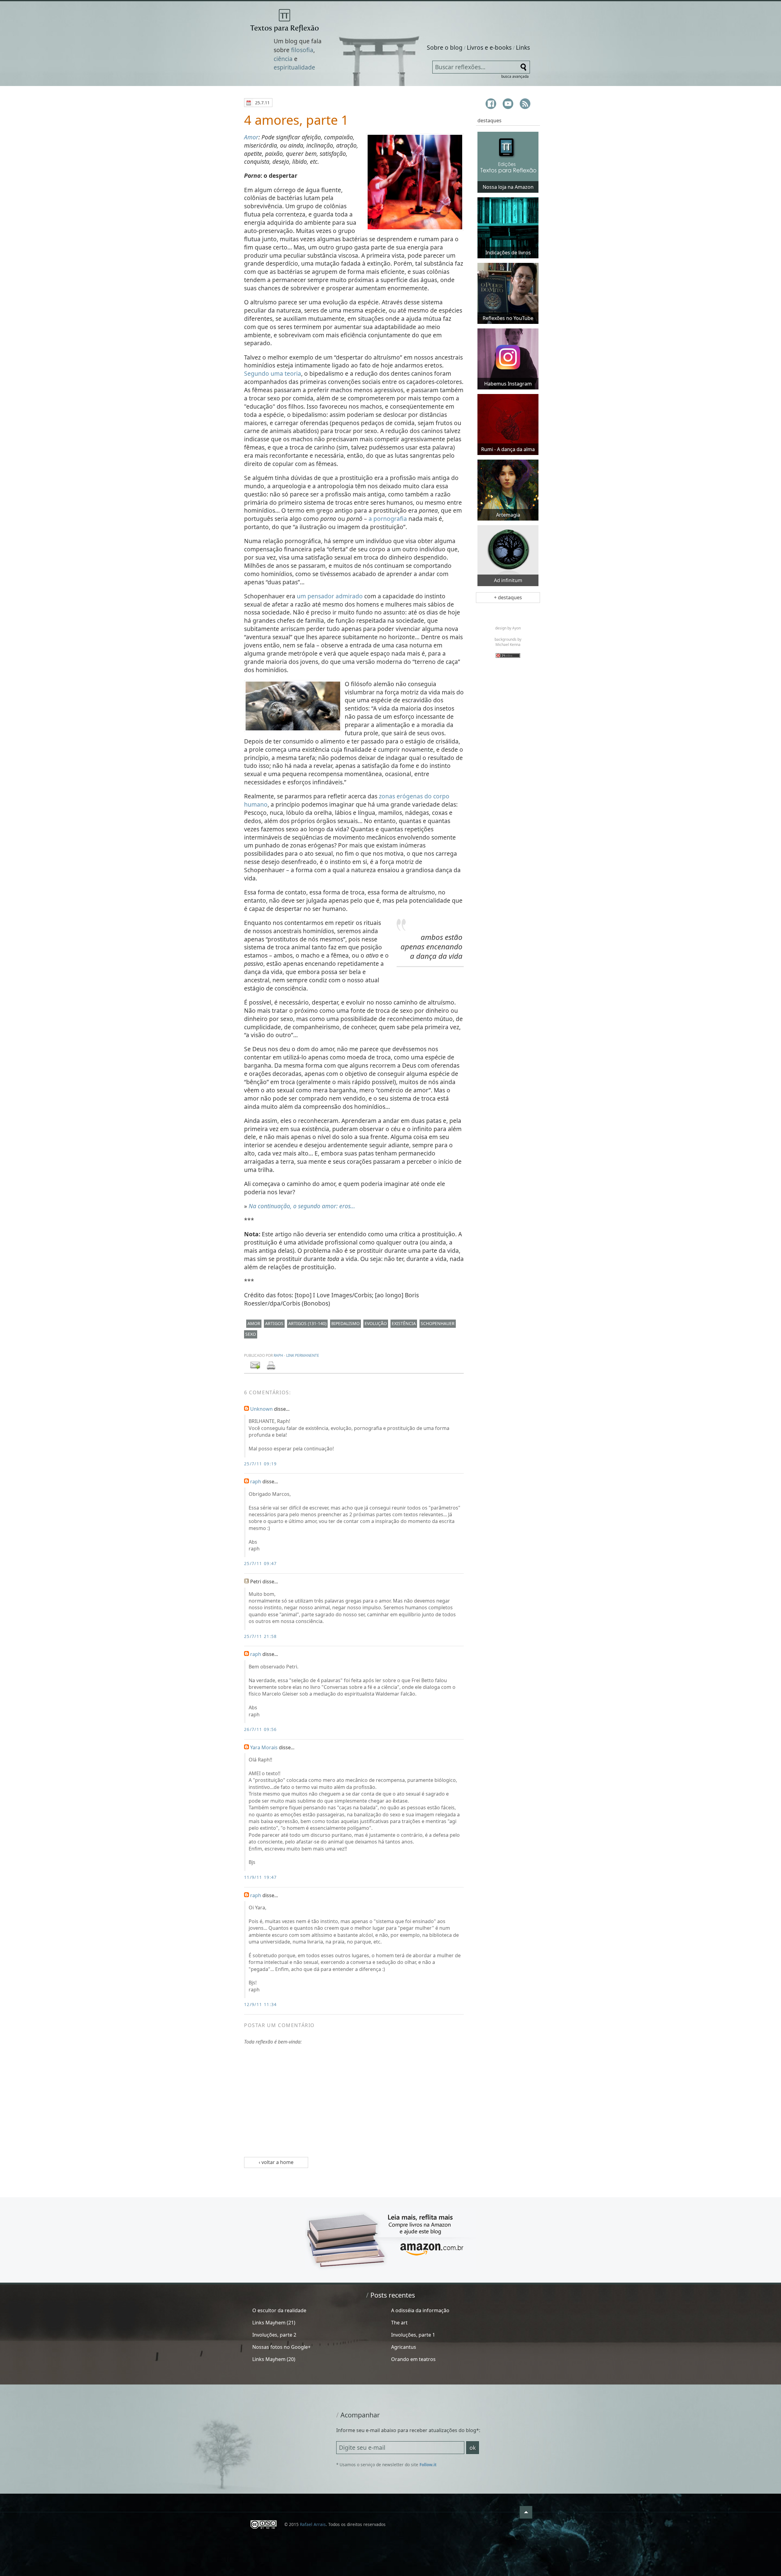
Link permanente (303, 1355)
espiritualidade (294, 67)
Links (523, 47)
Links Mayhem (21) (274, 2323)
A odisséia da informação (420, 2310)
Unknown (261, 1409)
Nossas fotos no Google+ (281, 2347)
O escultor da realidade (279, 2310)
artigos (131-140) (307, 1323)
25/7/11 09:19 (261, 1464)
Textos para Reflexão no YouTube (508, 104)
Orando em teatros (413, 2359)
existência (404, 1323)
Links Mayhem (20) (274, 2359)
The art (399, 2323)
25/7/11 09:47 (261, 1563)
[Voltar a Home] (284, 21)
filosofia (302, 50)
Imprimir (271, 1366)
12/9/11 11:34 (261, 2004)
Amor (251, 137)
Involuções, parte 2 (274, 2335)
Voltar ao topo (526, 2512)
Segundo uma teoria (273, 373)
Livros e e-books (489, 47)
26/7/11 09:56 (261, 1729)
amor (254, 1323)
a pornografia (388, 519)
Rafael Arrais (313, 2524)
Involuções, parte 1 (413, 2335)
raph (278, 1355)
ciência (283, 59)
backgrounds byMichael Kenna (508, 642)
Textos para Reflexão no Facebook (491, 104)
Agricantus (404, 2347)
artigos (274, 1323)
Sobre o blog (445, 47)
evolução (376, 1323)
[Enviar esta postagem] (256, 1366)
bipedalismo (346, 1323)
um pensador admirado (330, 596)
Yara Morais (264, 1747)
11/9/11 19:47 (261, 1877)
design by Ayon (508, 628)
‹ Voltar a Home (276, 2162)
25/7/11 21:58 (261, 1636)
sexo (251, 1334)
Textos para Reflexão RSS (525, 104)
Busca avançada (515, 76)
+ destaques (508, 597)
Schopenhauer (438, 1323)
